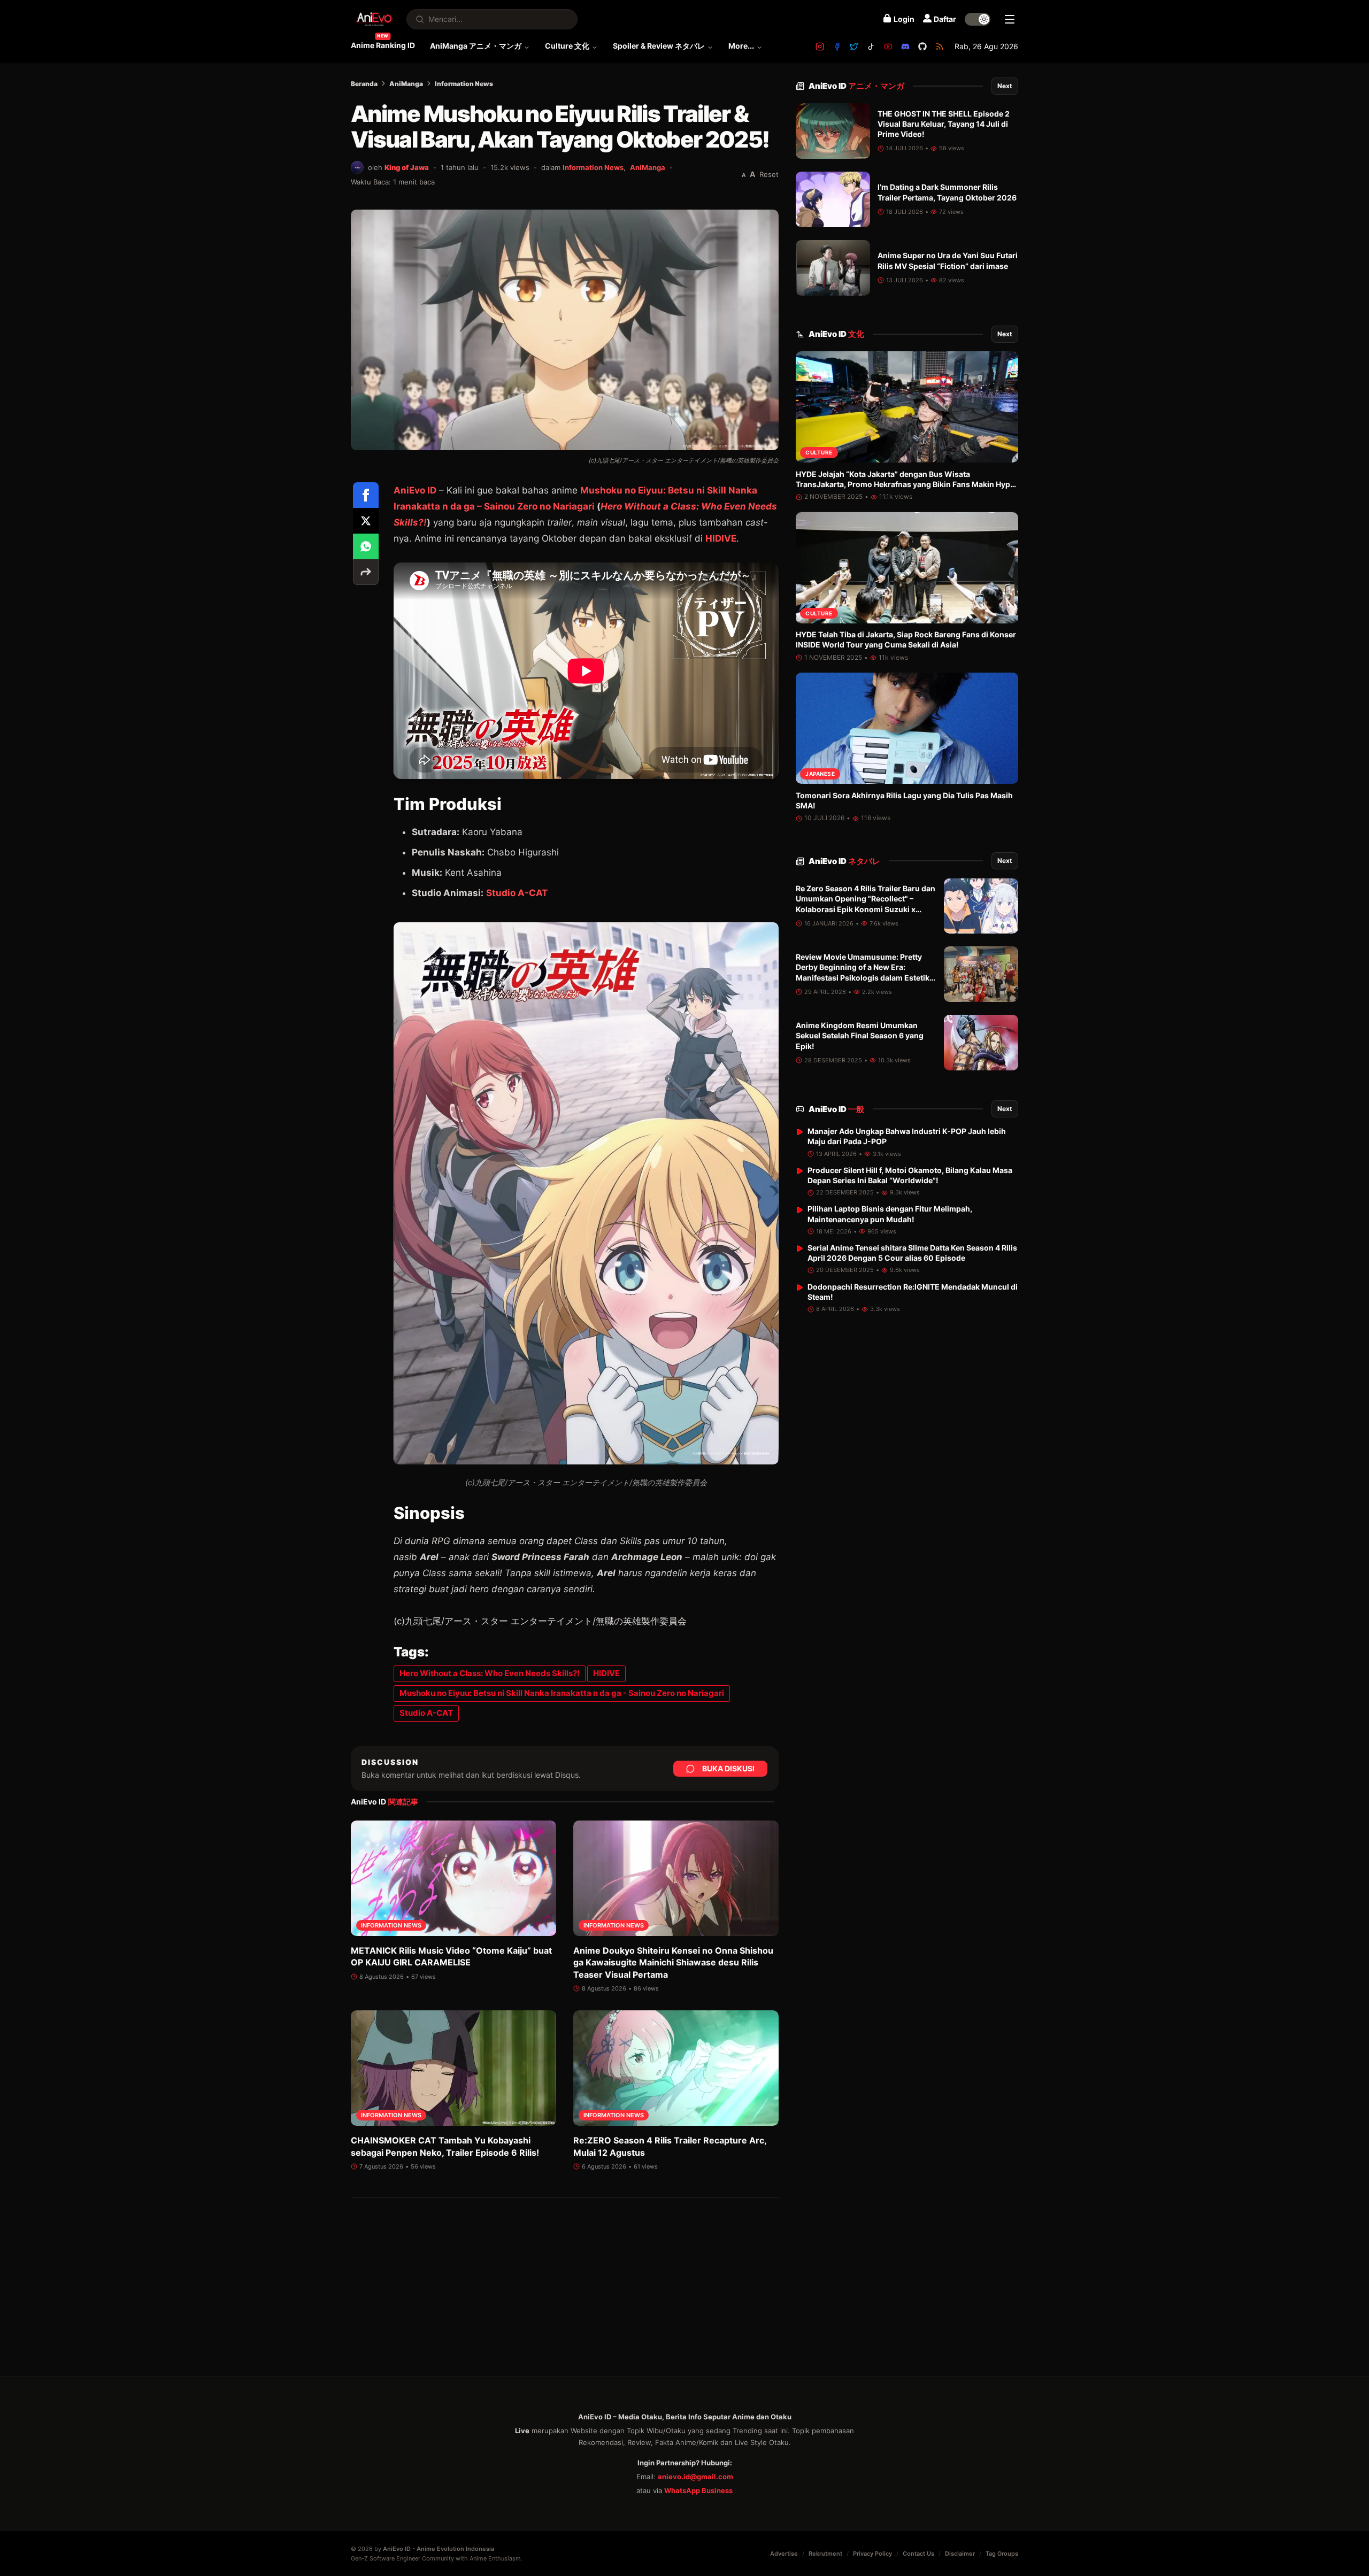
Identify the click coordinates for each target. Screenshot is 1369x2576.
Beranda (364, 84)
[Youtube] (888, 47)
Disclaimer (960, 2554)
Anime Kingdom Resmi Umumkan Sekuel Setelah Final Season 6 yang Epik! (860, 1036)
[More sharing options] (366, 572)
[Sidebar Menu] (1010, 19)
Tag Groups (1002, 2554)
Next (1005, 86)
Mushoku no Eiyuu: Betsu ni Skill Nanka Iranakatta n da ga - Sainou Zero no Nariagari (562, 1693)
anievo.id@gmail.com (695, 2477)
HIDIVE (721, 538)
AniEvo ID (415, 490)
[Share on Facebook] (366, 495)
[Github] (922, 47)
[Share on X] (366, 521)
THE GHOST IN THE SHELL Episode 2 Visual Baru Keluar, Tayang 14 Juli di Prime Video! (944, 124)
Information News (464, 84)
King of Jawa (407, 167)
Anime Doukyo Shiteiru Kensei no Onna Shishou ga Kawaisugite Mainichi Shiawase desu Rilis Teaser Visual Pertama (673, 1962)
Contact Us (918, 2554)
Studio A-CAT (517, 893)
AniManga (406, 84)
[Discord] (905, 47)
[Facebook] (837, 47)
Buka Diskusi (728, 1768)
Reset (769, 174)
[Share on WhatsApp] (366, 546)
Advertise (784, 2554)
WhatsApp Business (698, 2490)
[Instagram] (820, 47)
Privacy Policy (872, 2554)
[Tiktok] (871, 47)
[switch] (978, 19)
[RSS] (940, 47)
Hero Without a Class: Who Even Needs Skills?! (490, 1673)
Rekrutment (825, 2554)
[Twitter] (854, 47)
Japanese (820, 774)
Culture (819, 453)
